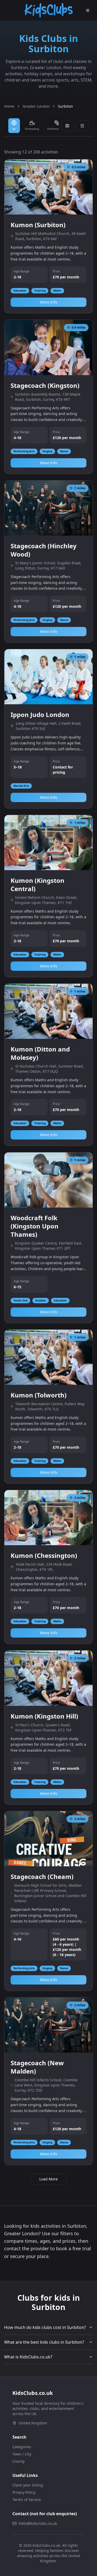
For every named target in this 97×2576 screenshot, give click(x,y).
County (18, 2461)
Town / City (22, 2454)
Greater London (36, 106)
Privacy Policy (24, 2492)
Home (9, 106)
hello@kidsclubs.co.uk (38, 2523)
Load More (48, 2179)
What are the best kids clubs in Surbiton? (44, 2342)
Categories (22, 2447)
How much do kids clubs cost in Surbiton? (45, 2327)
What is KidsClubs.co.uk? (28, 2357)
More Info (49, 302)
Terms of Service (27, 2500)
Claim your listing (28, 2485)
